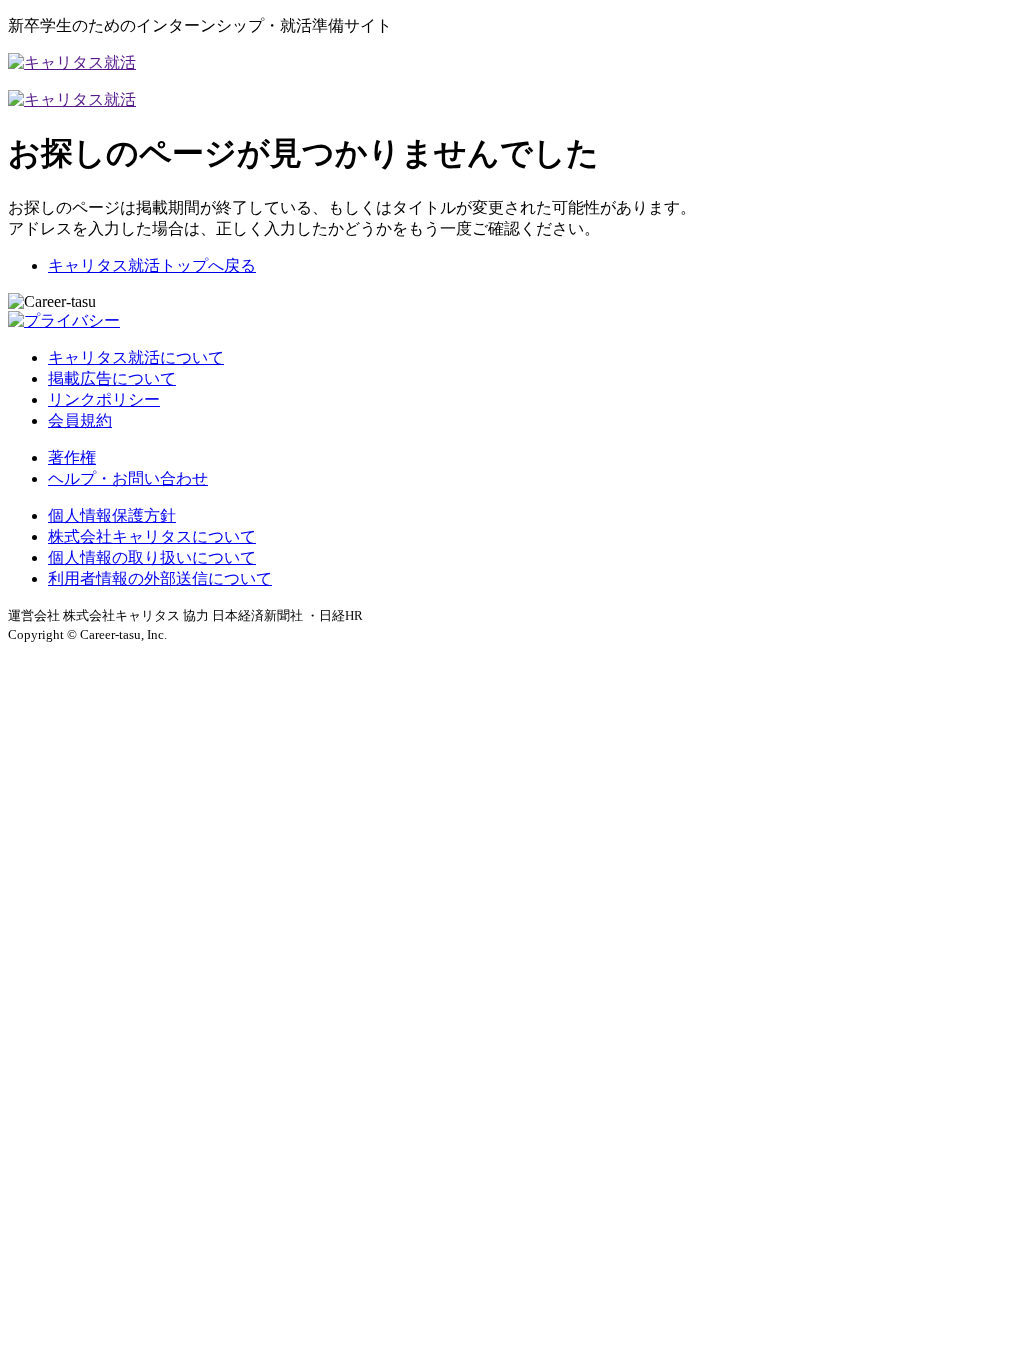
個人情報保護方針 (112, 515)
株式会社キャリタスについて (152, 536)
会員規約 (80, 420)
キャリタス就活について (136, 357)
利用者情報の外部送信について (160, 578)
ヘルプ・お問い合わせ (128, 478)
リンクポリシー (104, 399)
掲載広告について (112, 378)
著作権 (72, 457)
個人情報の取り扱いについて (152, 557)
